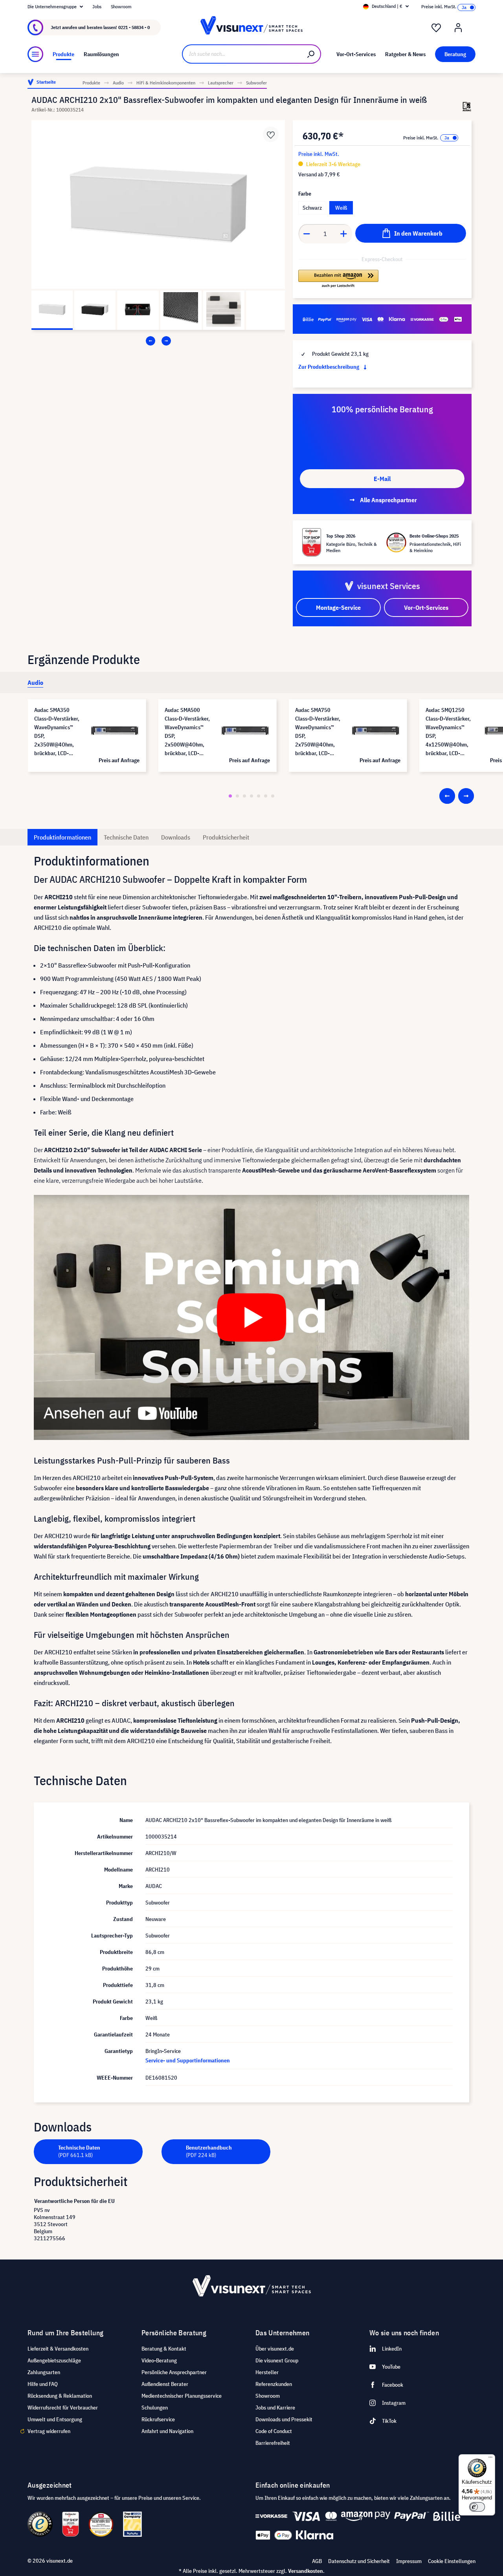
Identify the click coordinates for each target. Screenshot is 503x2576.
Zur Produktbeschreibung (329, 367)
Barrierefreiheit (273, 2443)
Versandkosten (306, 2571)
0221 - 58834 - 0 (134, 27)
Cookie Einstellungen (452, 2561)
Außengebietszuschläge (54, 2360)
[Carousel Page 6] (266, 796)
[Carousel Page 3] (244, 796)
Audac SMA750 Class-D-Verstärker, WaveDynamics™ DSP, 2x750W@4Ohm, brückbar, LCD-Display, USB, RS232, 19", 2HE (318, 732)
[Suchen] (311, 54)
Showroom (121, 6)
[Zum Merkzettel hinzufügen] (271, 134)
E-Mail (382, 479)
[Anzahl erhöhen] (344, 234)
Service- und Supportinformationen (188, 2060)
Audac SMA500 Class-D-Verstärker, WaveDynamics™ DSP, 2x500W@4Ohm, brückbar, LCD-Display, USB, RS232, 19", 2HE (187, 732)
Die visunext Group (277, 2360)
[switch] (477, 2507)
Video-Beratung (159, 2360)
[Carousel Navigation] (158, 341)
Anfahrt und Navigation (167, 2431)
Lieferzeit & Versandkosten (58, 2349)
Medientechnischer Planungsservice (182, 2396)
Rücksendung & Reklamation (60, 2396)
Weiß (341, 208)
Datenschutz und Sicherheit (359, 2561)
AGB (317, 2561)
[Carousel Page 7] (273, 796)
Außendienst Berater (165, 2384)
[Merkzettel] (436, 28)
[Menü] (35, 54)
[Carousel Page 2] (237, 796)
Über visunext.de (275, 2349)
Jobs (97, 6)
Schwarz (312, 208)
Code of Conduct (274, 2431)
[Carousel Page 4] (251, 796)
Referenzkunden (274, 2384)
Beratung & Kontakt (164, 2349)
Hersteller (267, 2372)
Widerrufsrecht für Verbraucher (63, 2408)
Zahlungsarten (44, 2372)
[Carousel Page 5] (259, 796)
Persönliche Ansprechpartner (174, 2372)
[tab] (35, 682)
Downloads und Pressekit (284, 2419)
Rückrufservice (158, 2419)
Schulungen (155, 2408)
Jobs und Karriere (275, 2408)
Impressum (409, 2561)
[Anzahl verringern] (307, 234)
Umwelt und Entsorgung (55, 2419)
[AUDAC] (467, 107)
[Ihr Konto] (458, 28)
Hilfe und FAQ (43, 2384)
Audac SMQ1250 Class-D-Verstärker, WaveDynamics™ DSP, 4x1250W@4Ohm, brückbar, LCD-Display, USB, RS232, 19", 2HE (448, 732)
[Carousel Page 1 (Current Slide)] (230, 796)
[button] (338, 279)
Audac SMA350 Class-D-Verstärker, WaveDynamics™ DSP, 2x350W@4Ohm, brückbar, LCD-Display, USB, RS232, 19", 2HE (57, 732)
